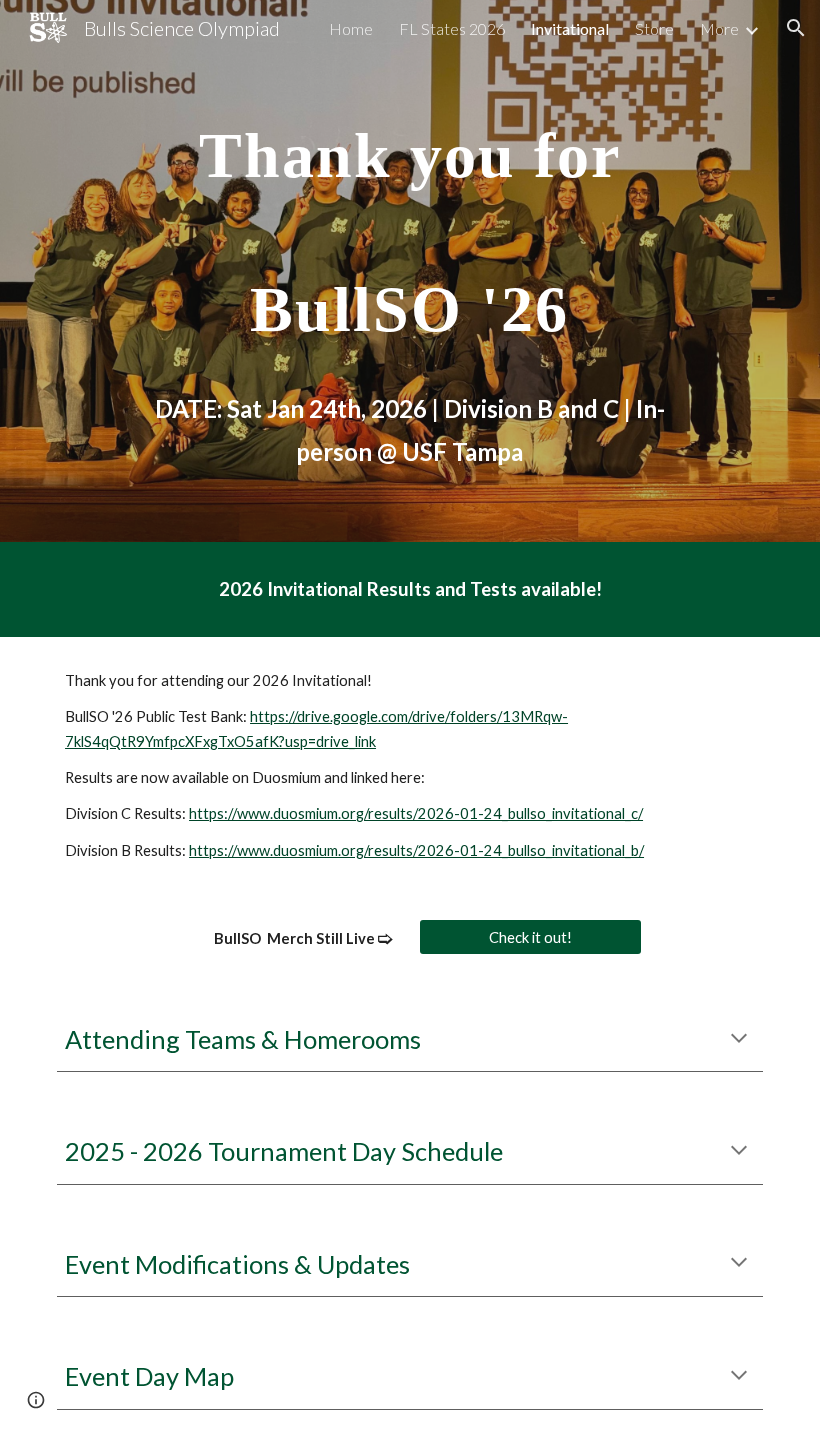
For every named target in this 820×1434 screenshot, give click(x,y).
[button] (796, 28)
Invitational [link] (570, 28)
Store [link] (654, 28)
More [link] (719, 28)
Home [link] (351, 28)
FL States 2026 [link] (452, 28)
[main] (409, 271)
